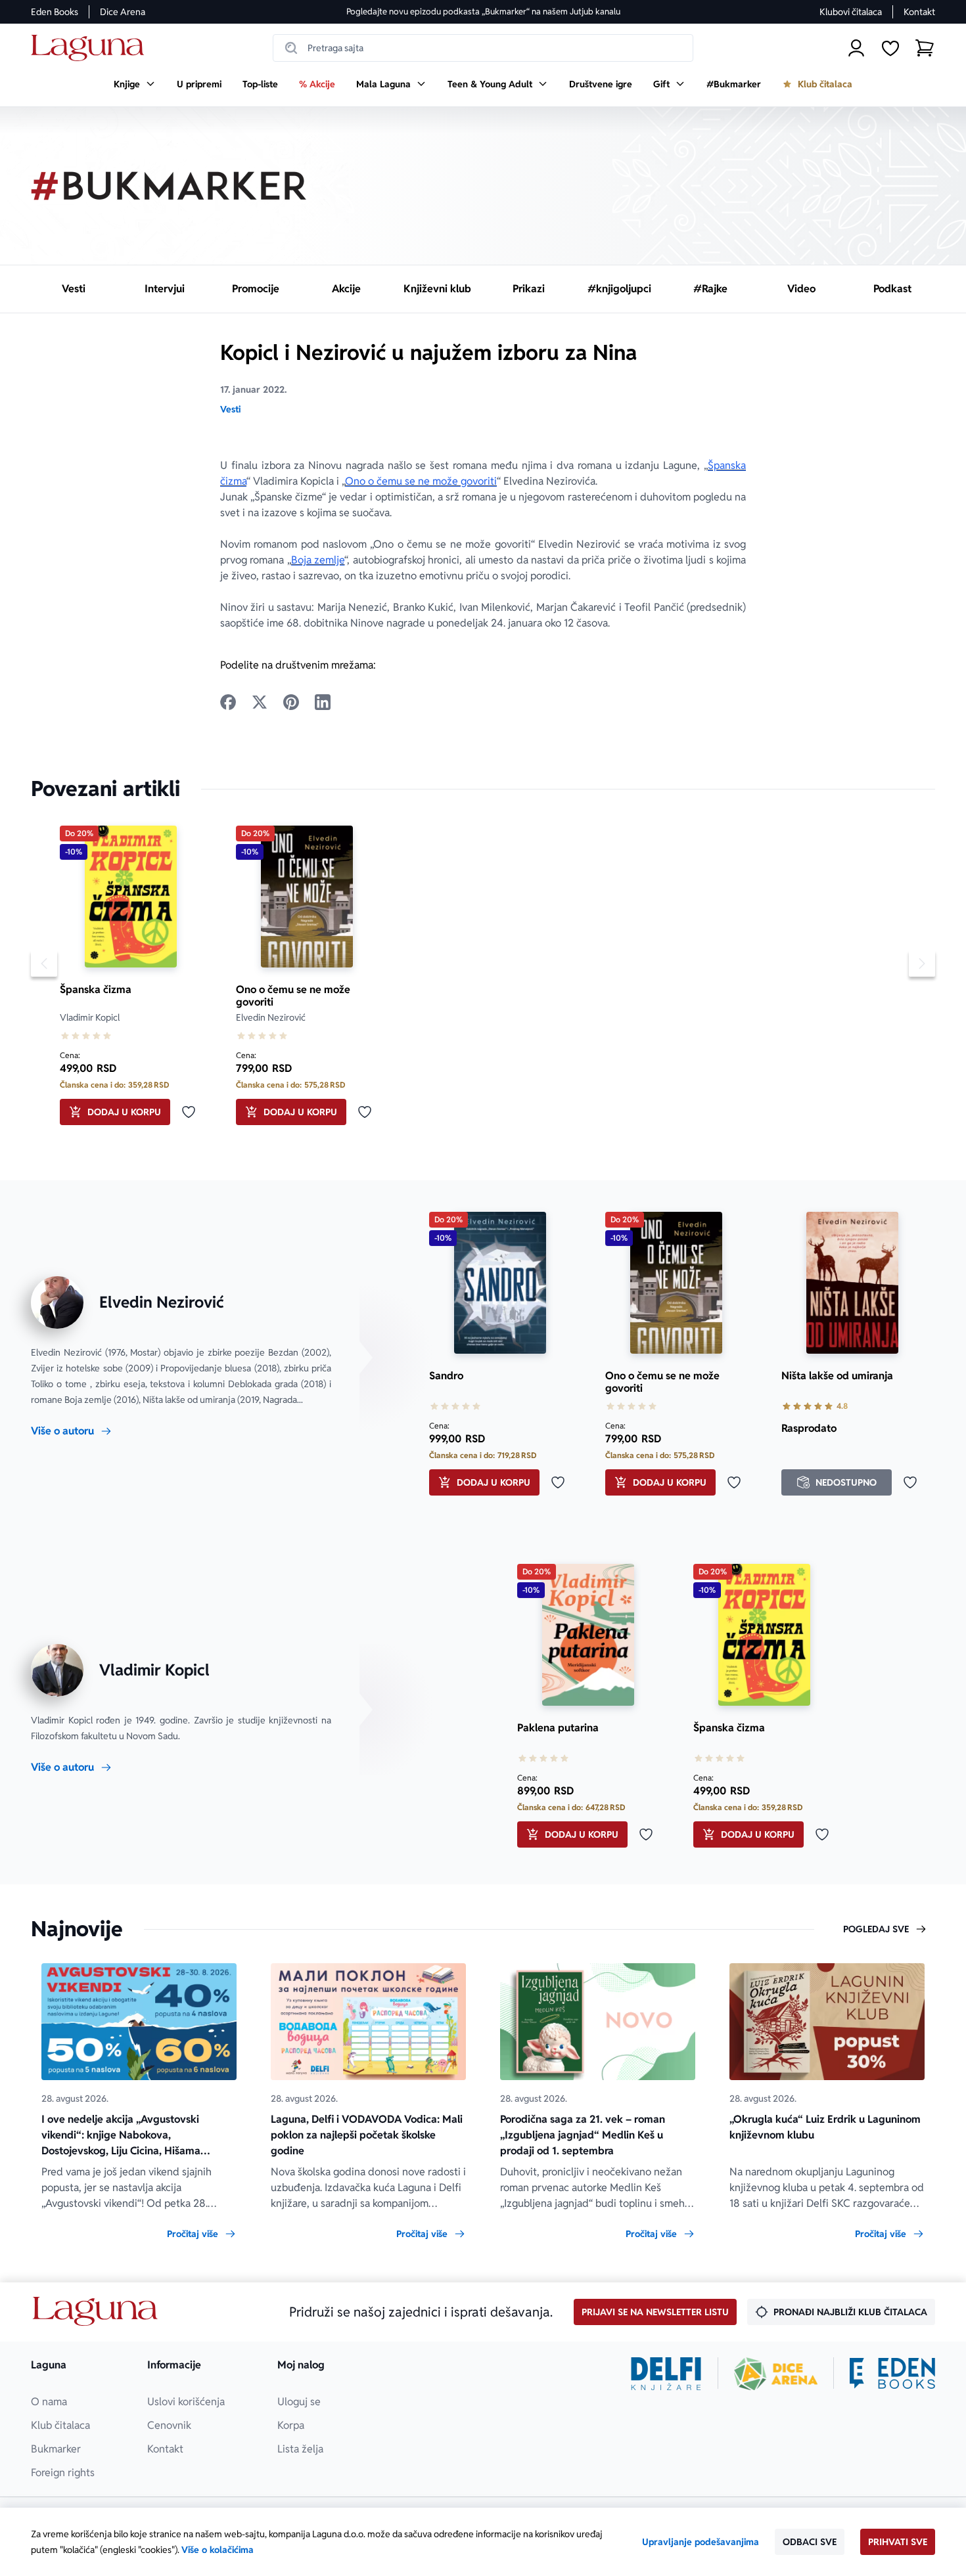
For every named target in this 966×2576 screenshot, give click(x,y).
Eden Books (55, 12)
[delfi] (666, 2374)
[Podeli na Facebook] (228, 702)
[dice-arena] (776, 2374)
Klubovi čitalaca (851, 12)
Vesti (230, 409)
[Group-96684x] (892, 2374)
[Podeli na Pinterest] (291, 702)
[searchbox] (483, 48)
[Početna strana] (91, 48)
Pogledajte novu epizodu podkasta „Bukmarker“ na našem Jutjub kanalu (483, 11)
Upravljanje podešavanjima (701, 2542)
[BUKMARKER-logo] (169, 186)
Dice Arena (123, 12)
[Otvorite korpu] (925, 48)
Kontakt (919, 12)
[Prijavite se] (856, 48)
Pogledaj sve (876, 1929)
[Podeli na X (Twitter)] (260, 702)
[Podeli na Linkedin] (323, 702)
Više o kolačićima (218, 2550)
